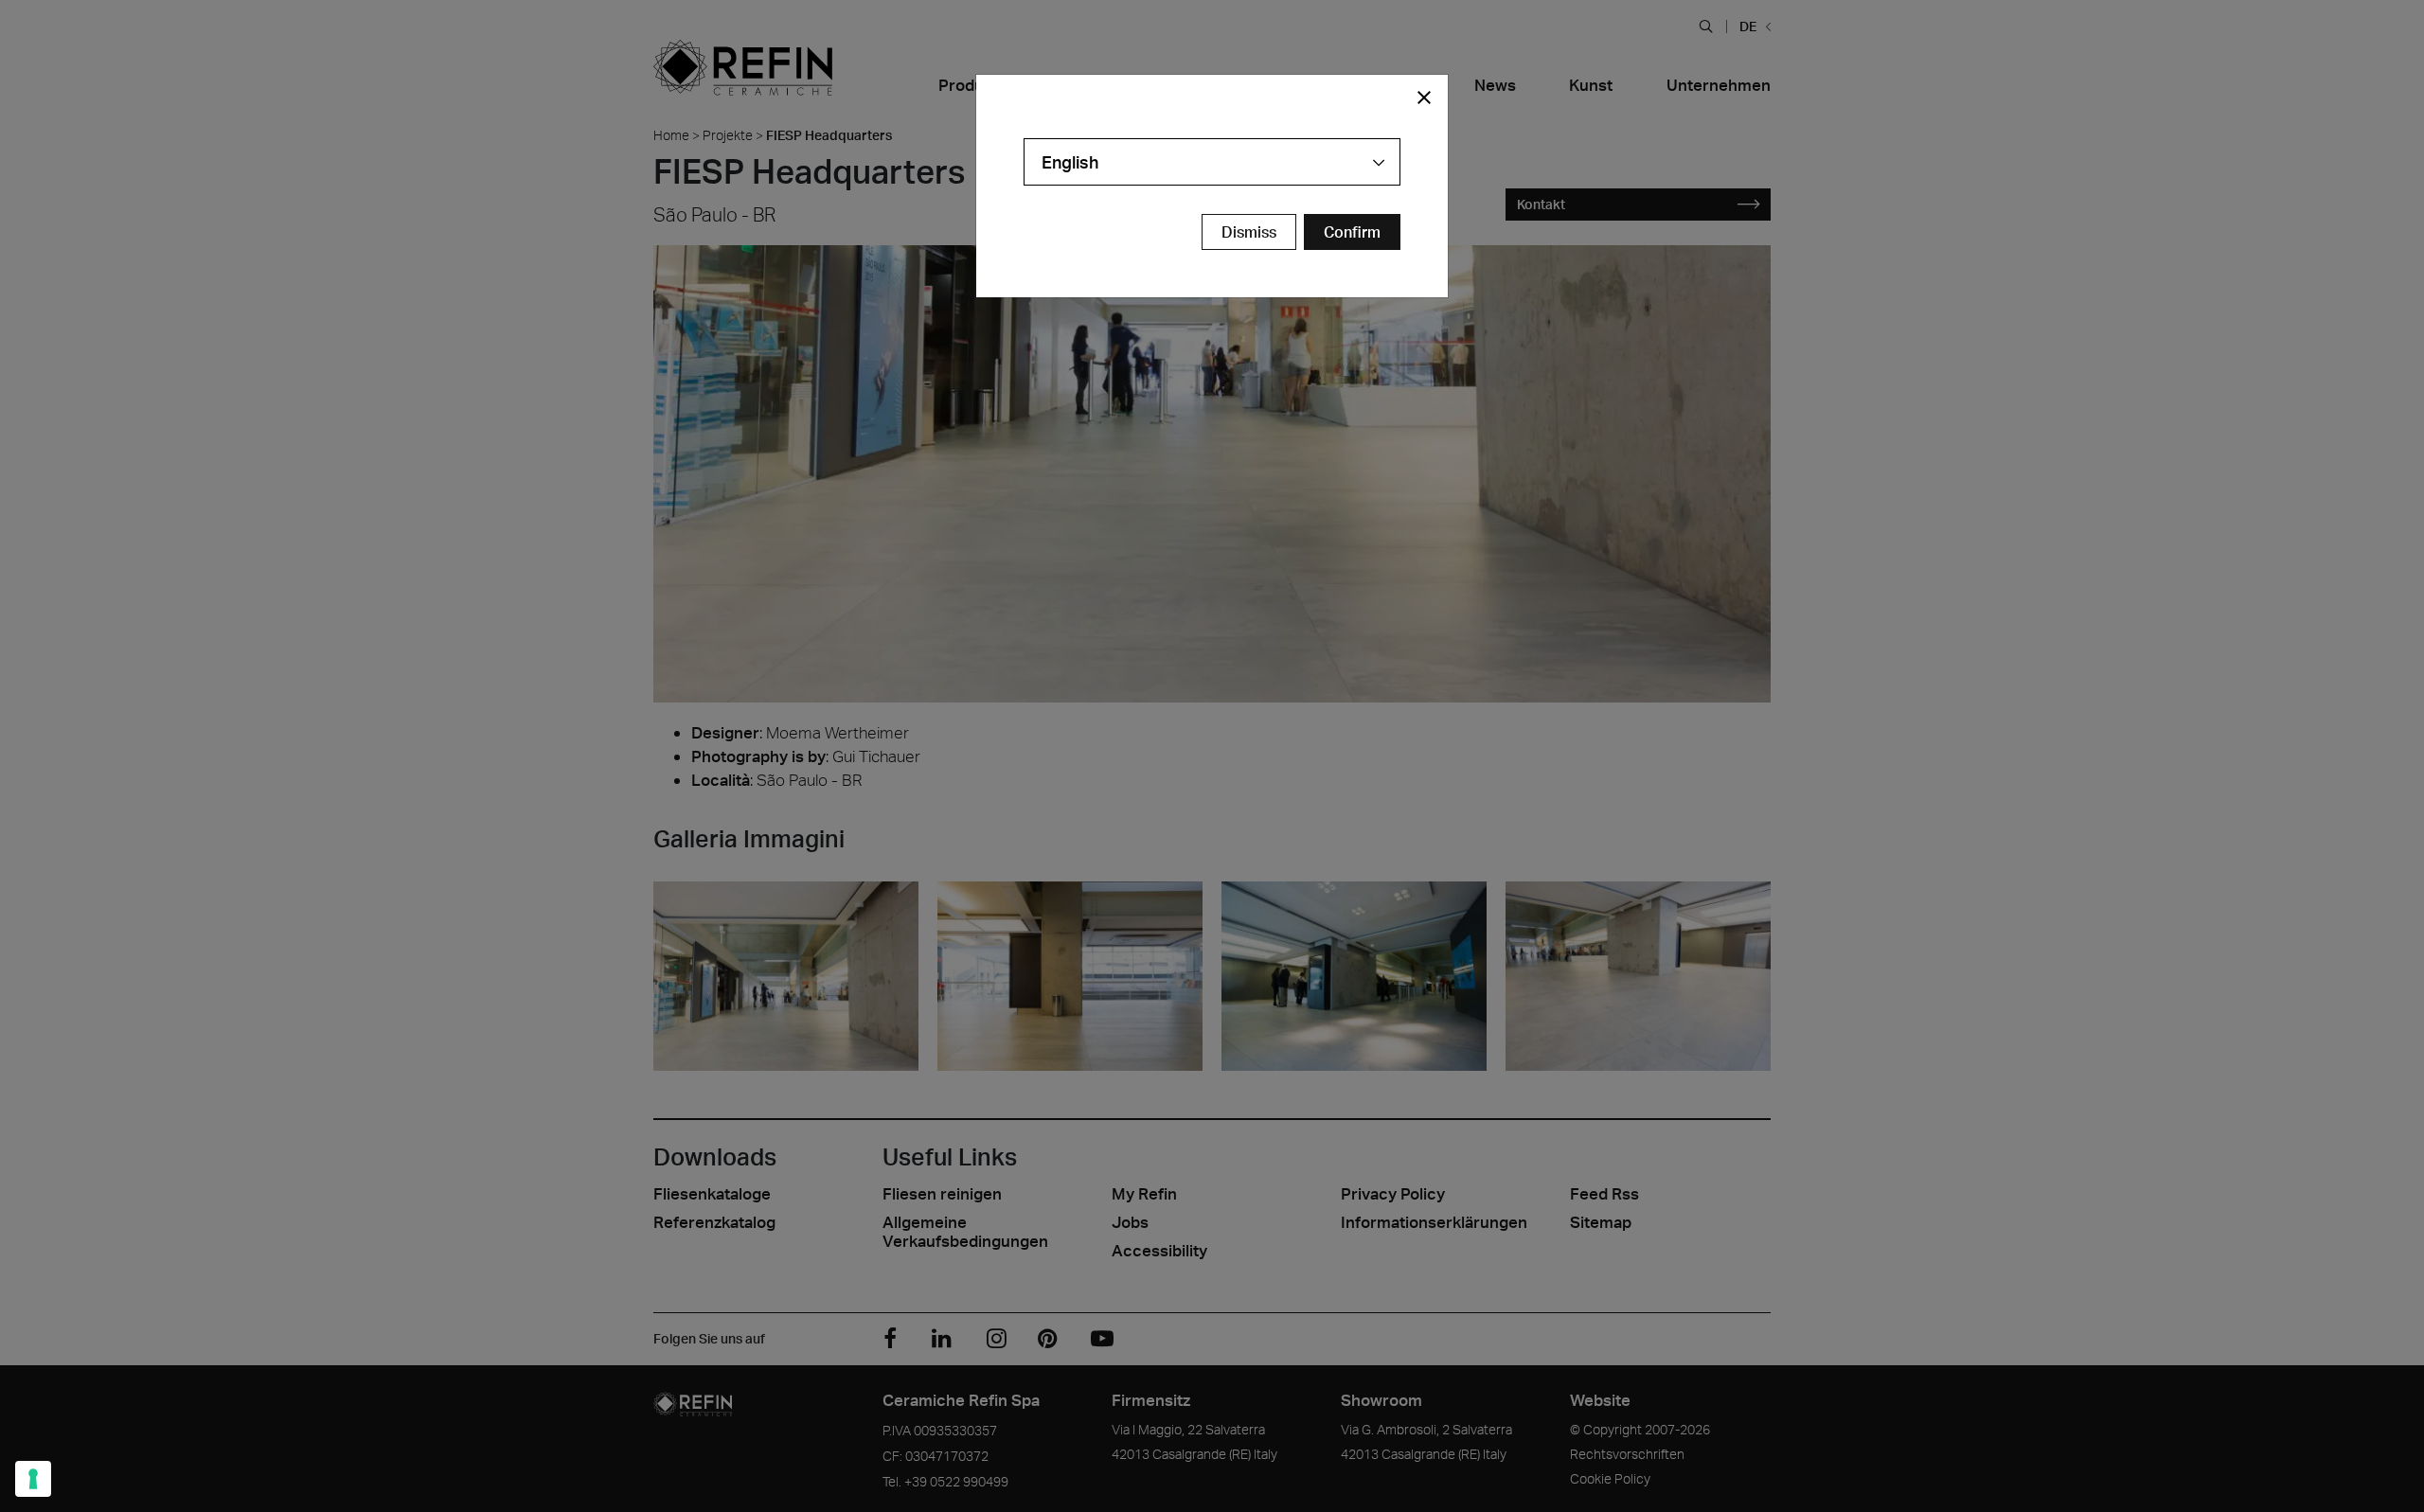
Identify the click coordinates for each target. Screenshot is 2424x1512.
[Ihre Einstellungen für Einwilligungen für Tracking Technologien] (33, 1479)
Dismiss (1249, 232)
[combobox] (1212, 162)
